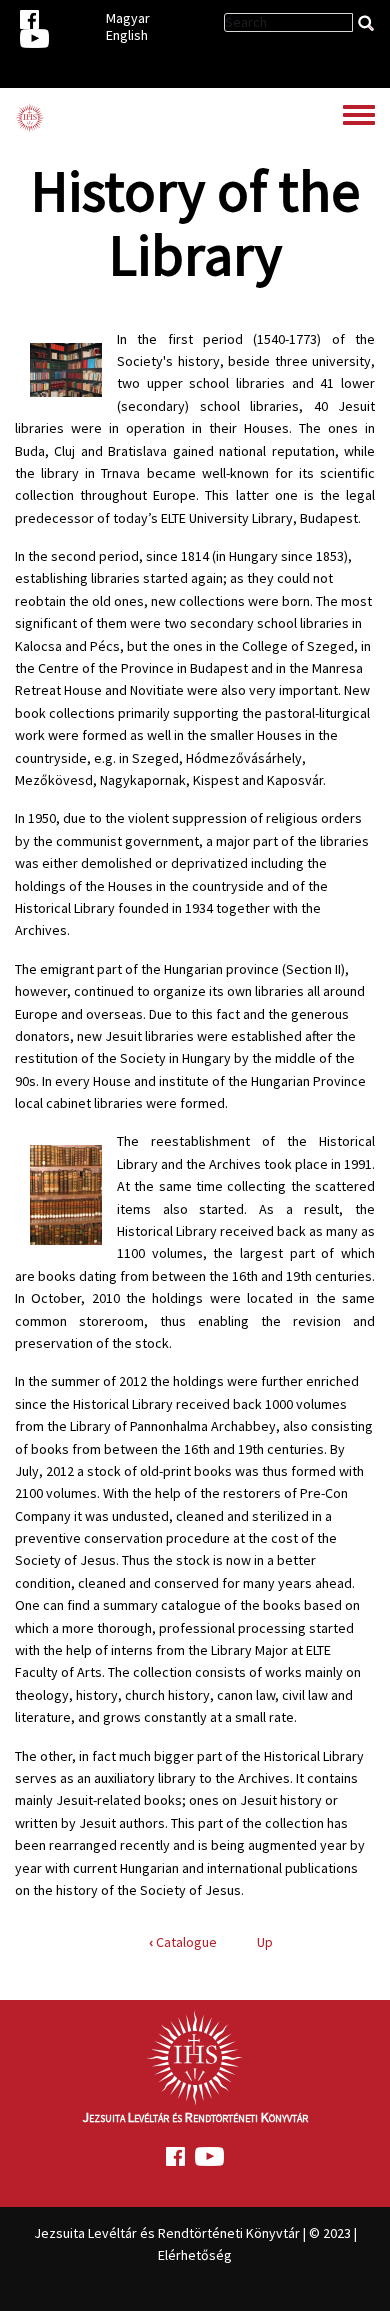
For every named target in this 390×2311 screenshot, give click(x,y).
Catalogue (183, 1942)
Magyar (128, 18)
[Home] (30, 118)
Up (265, 1942)
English (127, 35)
